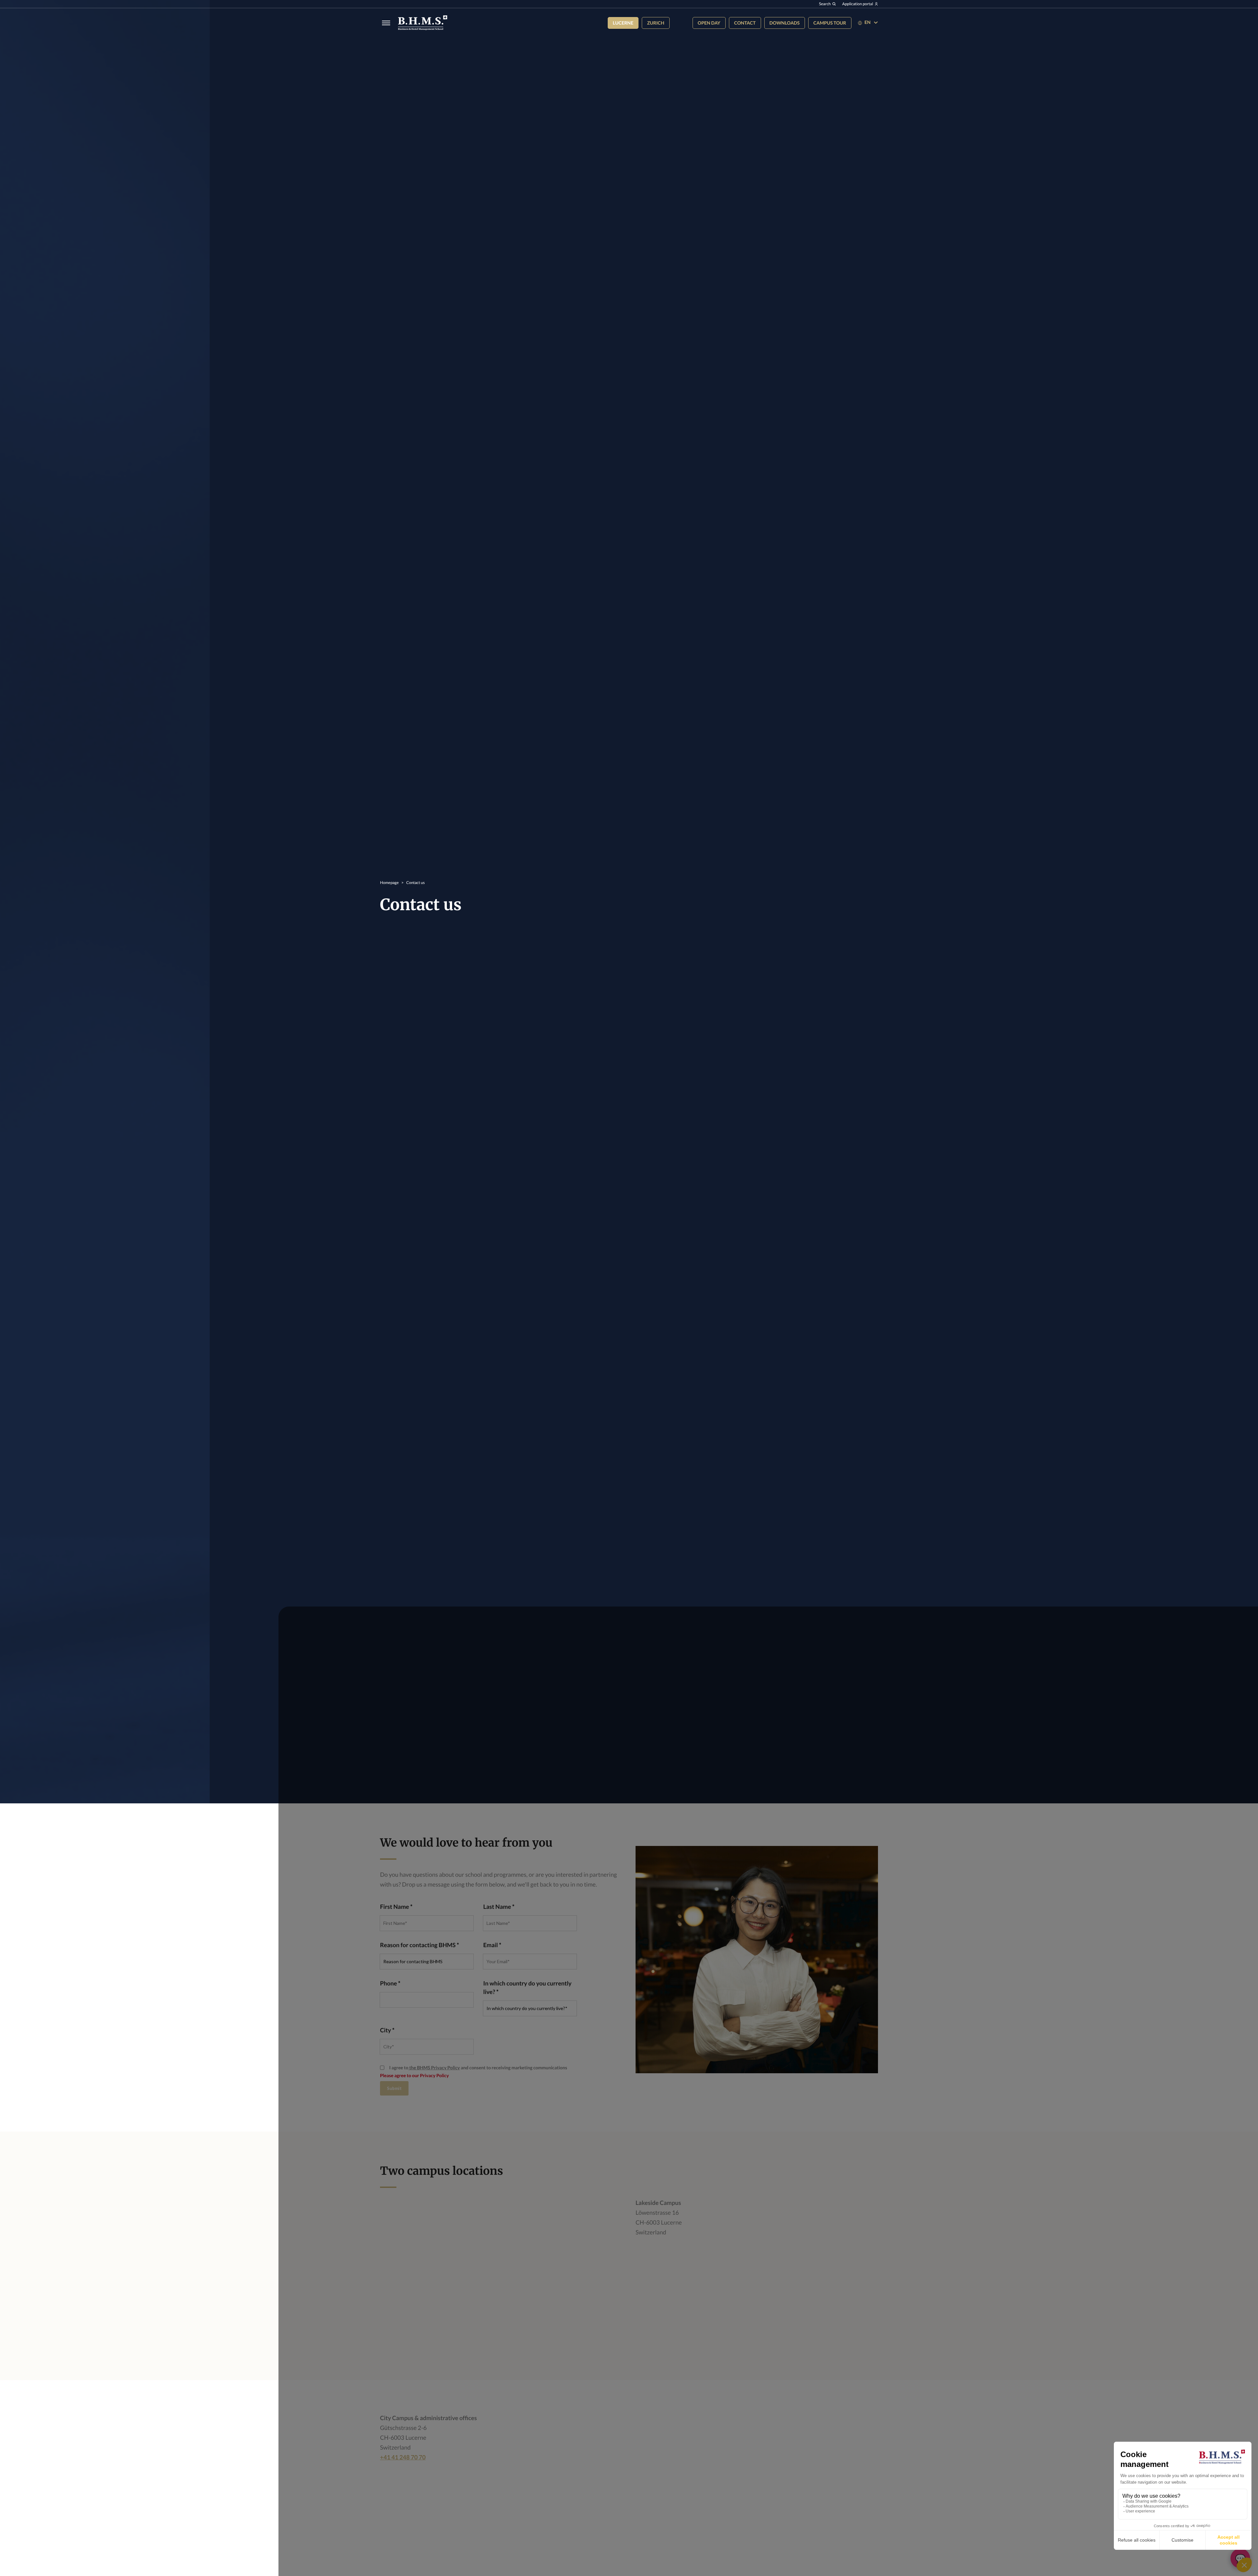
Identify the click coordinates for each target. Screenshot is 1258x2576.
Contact (745, 23)
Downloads (785, 23)
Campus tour (830, 23)
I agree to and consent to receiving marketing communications (478, 2068)
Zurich (656, 23)
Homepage (389, 883)
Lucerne (623, 23)
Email (491, 1945)
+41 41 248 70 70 (403, 2457)
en (868, 22)
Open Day (709, 23)
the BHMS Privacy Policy (434, 2068)
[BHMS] (423, 23)
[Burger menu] (384, 23)
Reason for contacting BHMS (418, 1945)
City (386, 2030)
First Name (394, 1907)
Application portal (858, 4)
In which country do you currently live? (527, 1987)
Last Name (497, 1907)
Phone (389, 1983)
